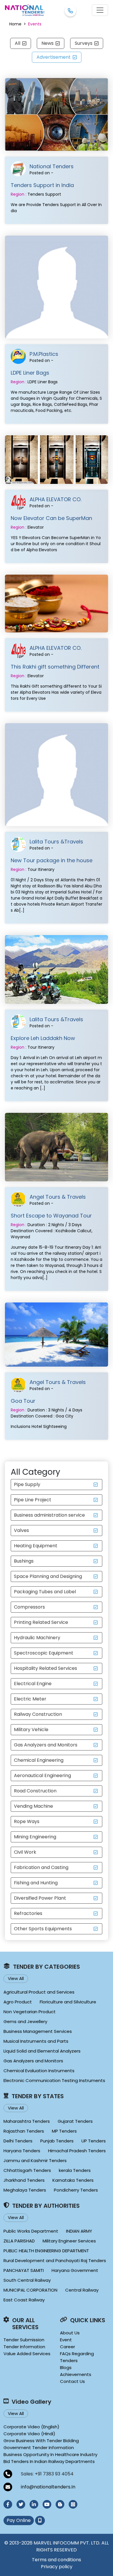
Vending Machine (33, 1806)
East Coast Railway (24, 2300)
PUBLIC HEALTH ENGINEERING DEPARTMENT (46, 2251)
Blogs (66, 2367)
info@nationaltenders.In (48, 2487)
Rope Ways (27, 1821)
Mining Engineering (35, 1837)
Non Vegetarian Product (30, 2012)
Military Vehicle (31, 1730)
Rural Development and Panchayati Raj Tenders (55, 2261)
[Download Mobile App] (40, 2521)
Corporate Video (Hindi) (29, 2434)
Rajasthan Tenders (24, 2131)
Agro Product (18, 2002)
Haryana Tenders (22, 2151)
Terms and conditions (57, 2560)
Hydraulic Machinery (37, 1638)
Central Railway (82, 2290)
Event (66, 2340)
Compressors (29, 1607)
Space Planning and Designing (48, 1576)
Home (15, 24)
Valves (21, 1530)
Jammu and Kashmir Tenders (35, 2160)
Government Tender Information (39, 2448)
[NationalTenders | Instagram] (73, 2504)
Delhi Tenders (18, 2141)
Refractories (28, 1913)
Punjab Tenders (57, 2141)
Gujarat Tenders (75, 2121)
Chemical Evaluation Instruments (39, 2071)
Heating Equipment (36, 1546)
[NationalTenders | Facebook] (8, 2504)
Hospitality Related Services (45, 1668)
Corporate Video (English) (31, 2427)
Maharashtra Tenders (27, 2121)
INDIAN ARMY (79, 2231)
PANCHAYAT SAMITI (24, 2270)
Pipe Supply (27, 1484)
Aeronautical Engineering (42, 1775)
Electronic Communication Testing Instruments (54, 2080)
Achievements (76, 2374)
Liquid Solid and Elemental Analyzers (42, 2051)
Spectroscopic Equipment (44, 1653)
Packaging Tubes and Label (45, 1592)
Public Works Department (31, 2231)
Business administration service (49, 1515)
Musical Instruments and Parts (36, 2041)
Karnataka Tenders (73, 2180)
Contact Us (72, 2381)
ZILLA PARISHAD (19, 2241)
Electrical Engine (33, 1684)
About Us (70, 2333)
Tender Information (24, 2347)
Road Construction (35, 1791)
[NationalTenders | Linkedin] (34, 2504)
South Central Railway (27, 2280)
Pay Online (19, 2520)
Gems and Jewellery (25, 2021)
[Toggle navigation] (100, 10)
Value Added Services (27, 2354)
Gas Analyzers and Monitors (46, 1745)
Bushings (24, 1561)
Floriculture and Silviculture (68, 2002)
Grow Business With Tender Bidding (41, 2441)
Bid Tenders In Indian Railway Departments (49, 2461)
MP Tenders (64, 2131)
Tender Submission (24, 2340)
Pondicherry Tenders (76, 2190)
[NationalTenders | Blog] (60, 2504)
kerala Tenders (75, 2170)
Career (68, 2347)
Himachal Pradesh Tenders (77, 2151)
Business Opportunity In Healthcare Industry (50, 2454)
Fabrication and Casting (41, 1867)
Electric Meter (30, 1699)
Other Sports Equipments (43, 1929)
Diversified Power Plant (40, 1898)
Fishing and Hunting (36, 1883)
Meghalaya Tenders (25, 2190)
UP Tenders (94, 2141)
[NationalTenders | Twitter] (21, 2504)
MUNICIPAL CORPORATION (30, 2290)
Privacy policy (57, 2567)
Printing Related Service (41, 1622)
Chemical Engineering (39, 1760)
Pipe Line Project (33, 1500)
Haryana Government (75, 2270)
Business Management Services (38, 2031)
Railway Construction (38, 1714)
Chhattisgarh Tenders (27, 2170)
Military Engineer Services (69, 2241)
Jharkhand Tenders (24, 2180)
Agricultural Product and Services (39, 1992)
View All (16, 1978)
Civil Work (25, 1852)
